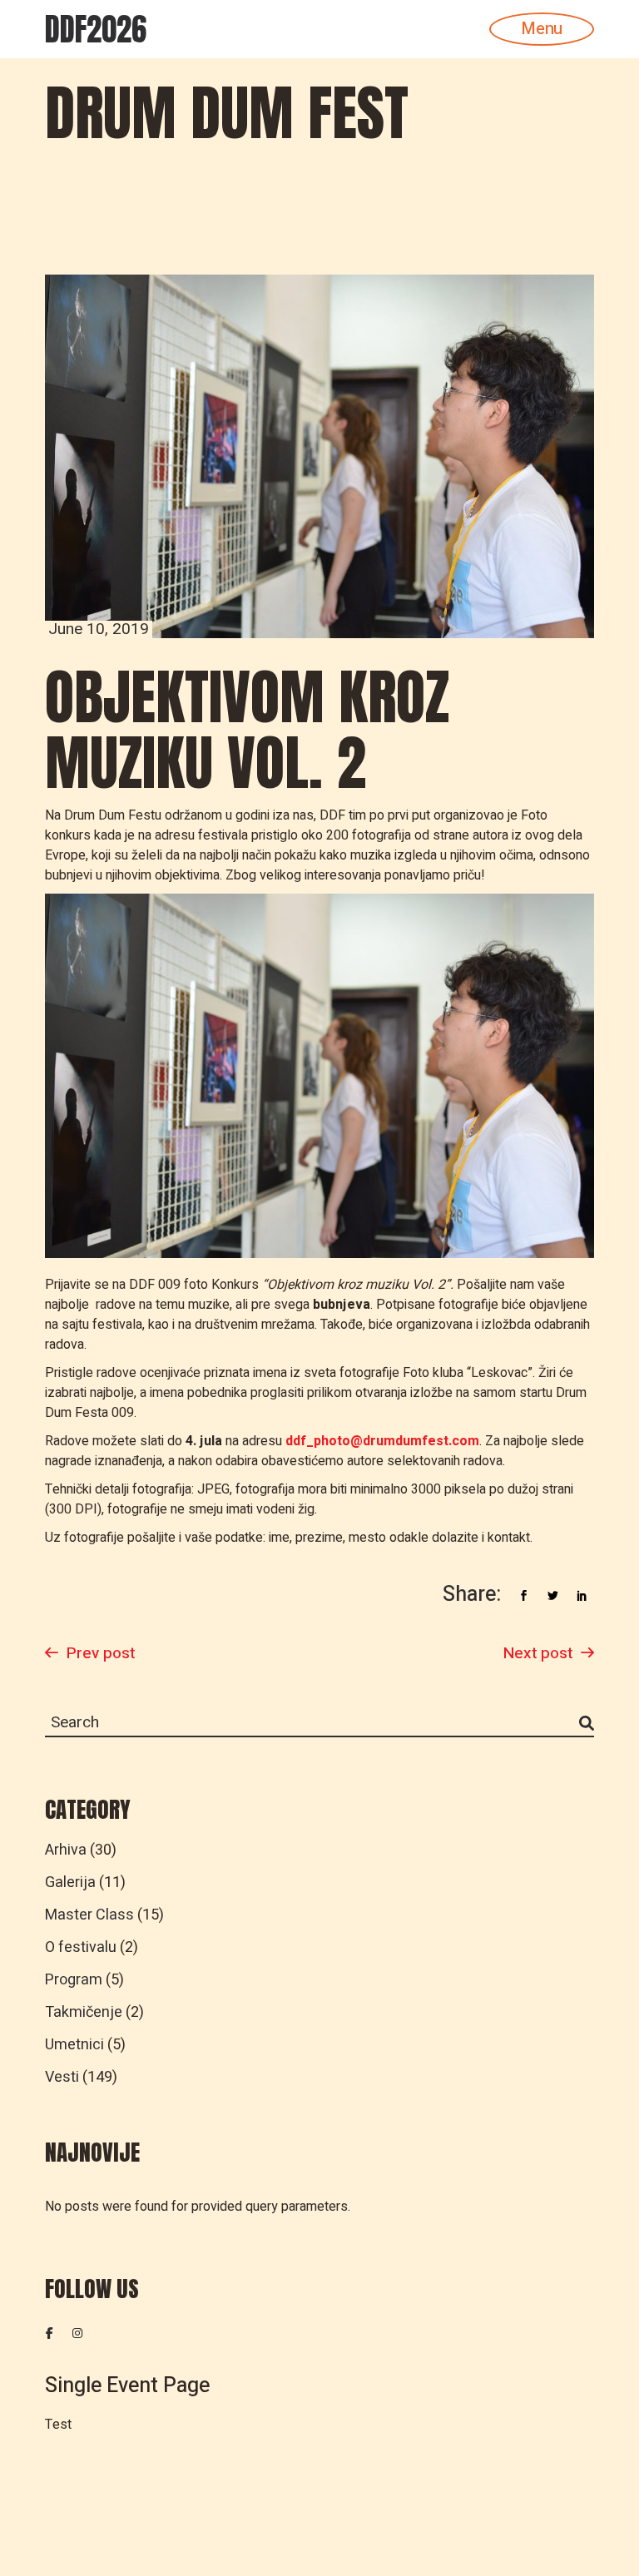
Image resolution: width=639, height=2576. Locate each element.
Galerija (70, 1882)
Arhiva (66, 1850)
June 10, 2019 (99, 629)
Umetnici (74, 2045)
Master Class (89, 1915)
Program (74, 1980)
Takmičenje (84, 2012)
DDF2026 (96, 29)
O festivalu (81, 1947)
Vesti (62, 2077)
